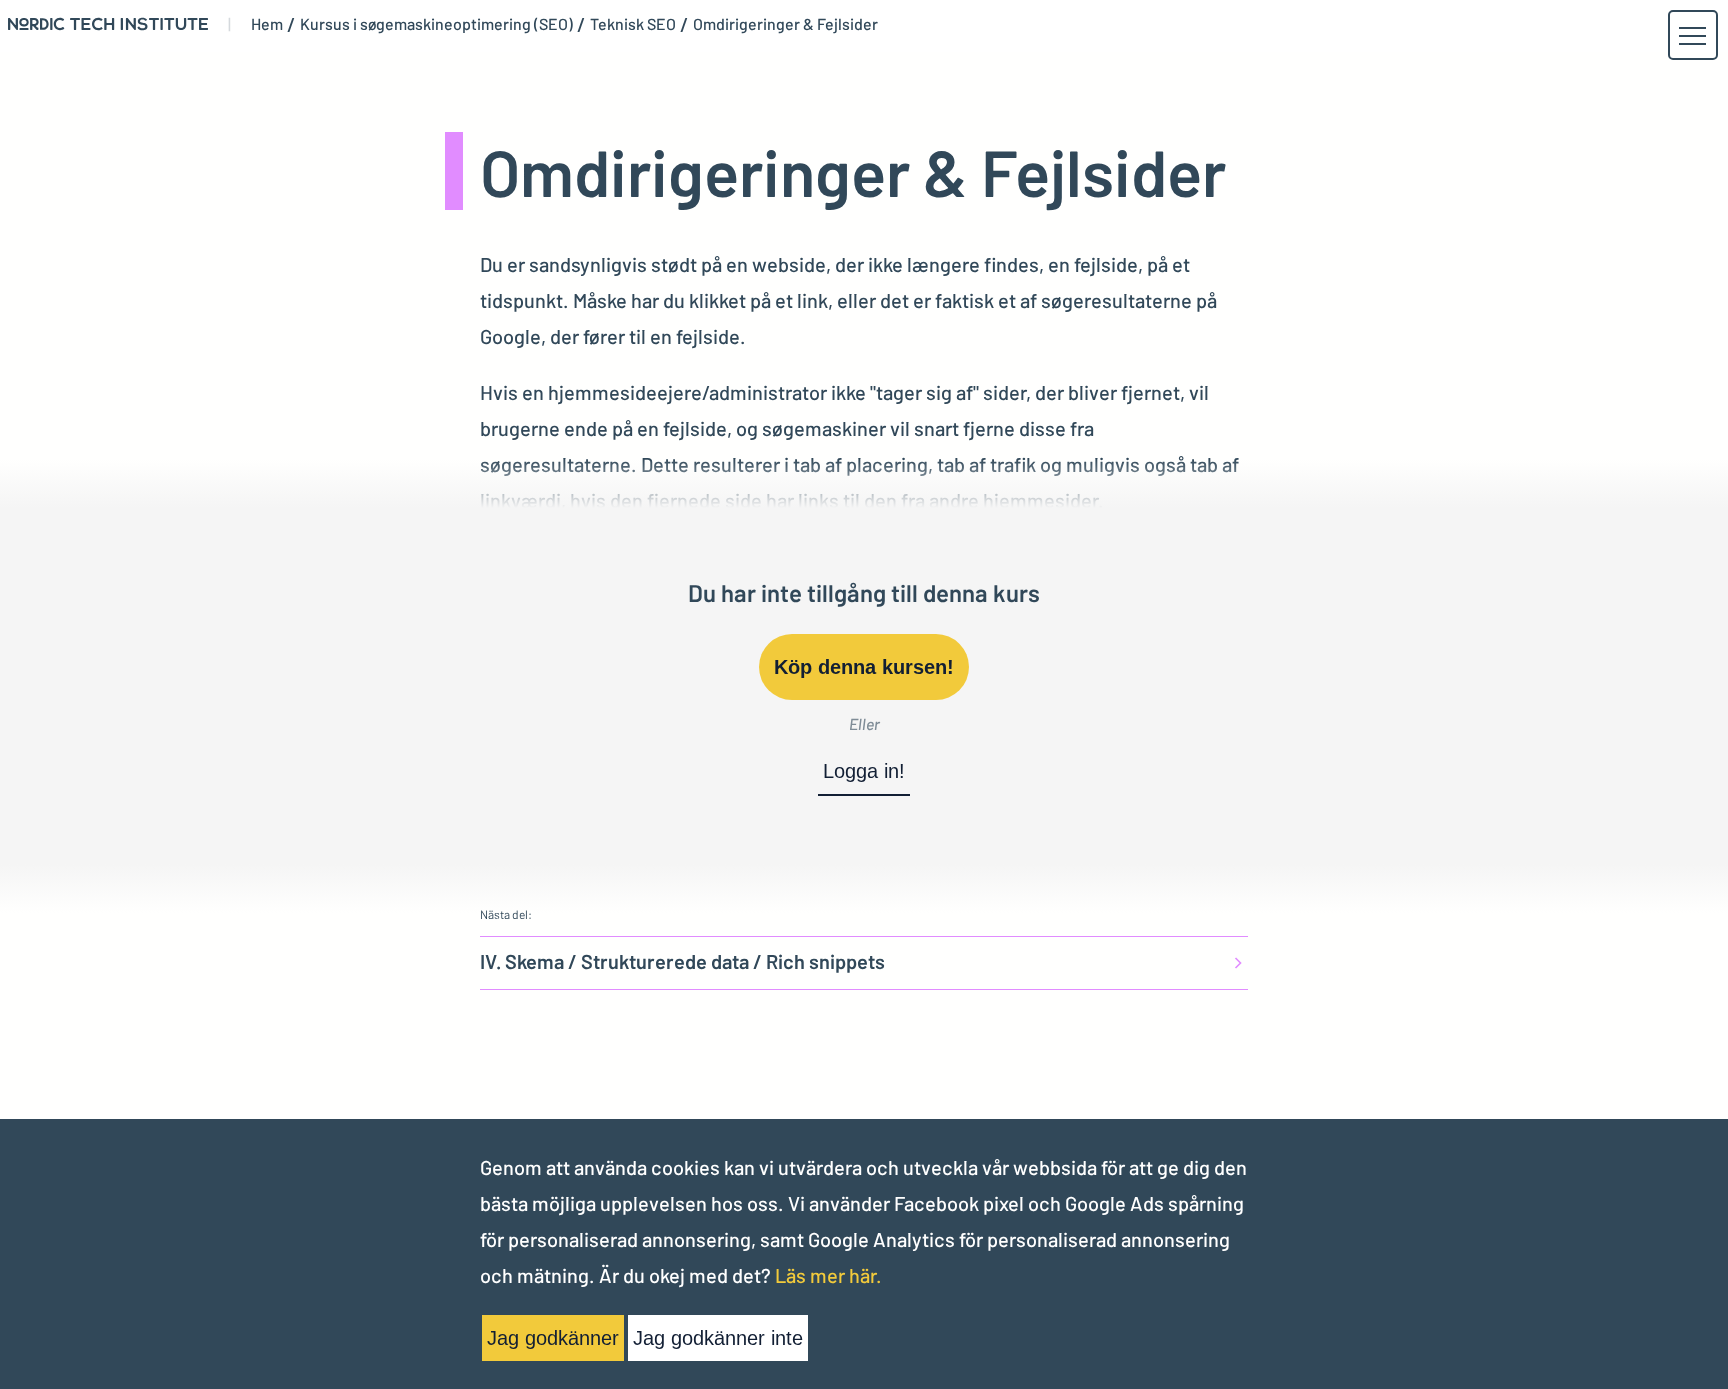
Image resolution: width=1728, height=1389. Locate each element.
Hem (267, 24)
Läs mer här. (828, 1275)
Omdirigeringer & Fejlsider (785, 24)
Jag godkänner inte (718, 1338)
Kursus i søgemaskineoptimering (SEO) (436, 24)
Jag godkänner (553, 1338)
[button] (1692, 36)
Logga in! (864, 771)
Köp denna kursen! (864, 667)
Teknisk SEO (633, 24)
